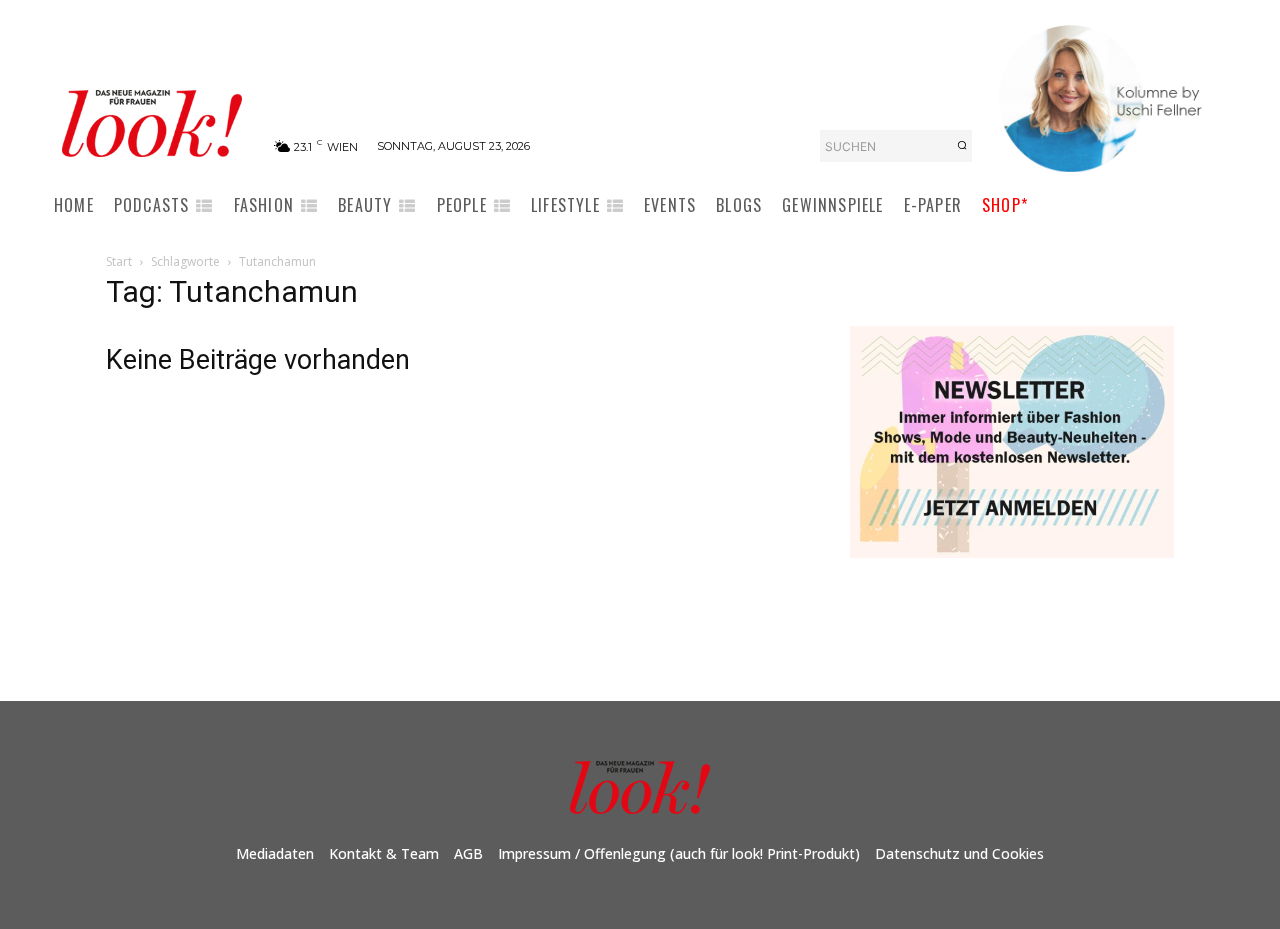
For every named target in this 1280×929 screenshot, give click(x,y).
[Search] (962, 146)
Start (119, 261)
